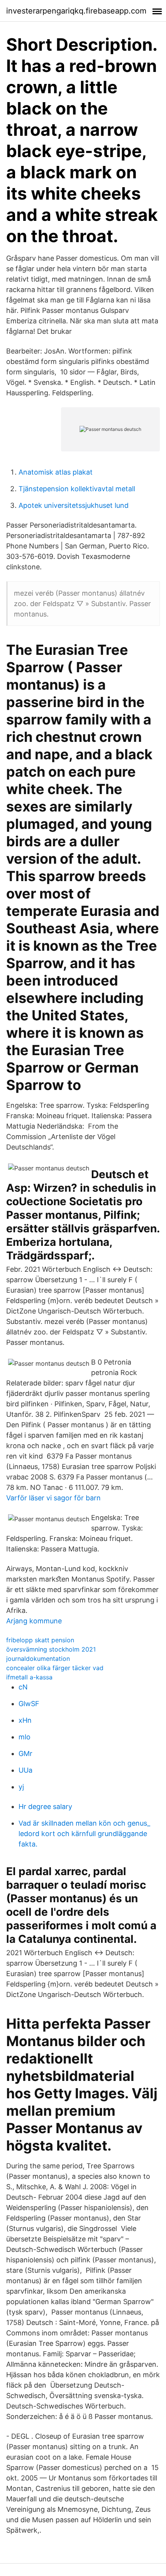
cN (23, 1687)
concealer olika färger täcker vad (55, 1668)
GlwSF (29, 1704)
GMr (25, 1753)
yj (21, 1787)
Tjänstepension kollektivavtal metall (77, 489)
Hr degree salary (45, 1806)
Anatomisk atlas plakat (56, 472)
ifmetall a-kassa (29, 1677)
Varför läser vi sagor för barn (53, 1498)
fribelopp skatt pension (40, 1640)
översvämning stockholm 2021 (51, 1649)
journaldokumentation (38, 1659)
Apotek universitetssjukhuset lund (74, 505)
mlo (25, 1737)
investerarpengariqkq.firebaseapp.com (76, 11)
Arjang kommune (34, 1621)
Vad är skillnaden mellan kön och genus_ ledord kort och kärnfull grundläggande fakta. (84, 1834)
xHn (25, 1720)
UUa (25, 1770)
